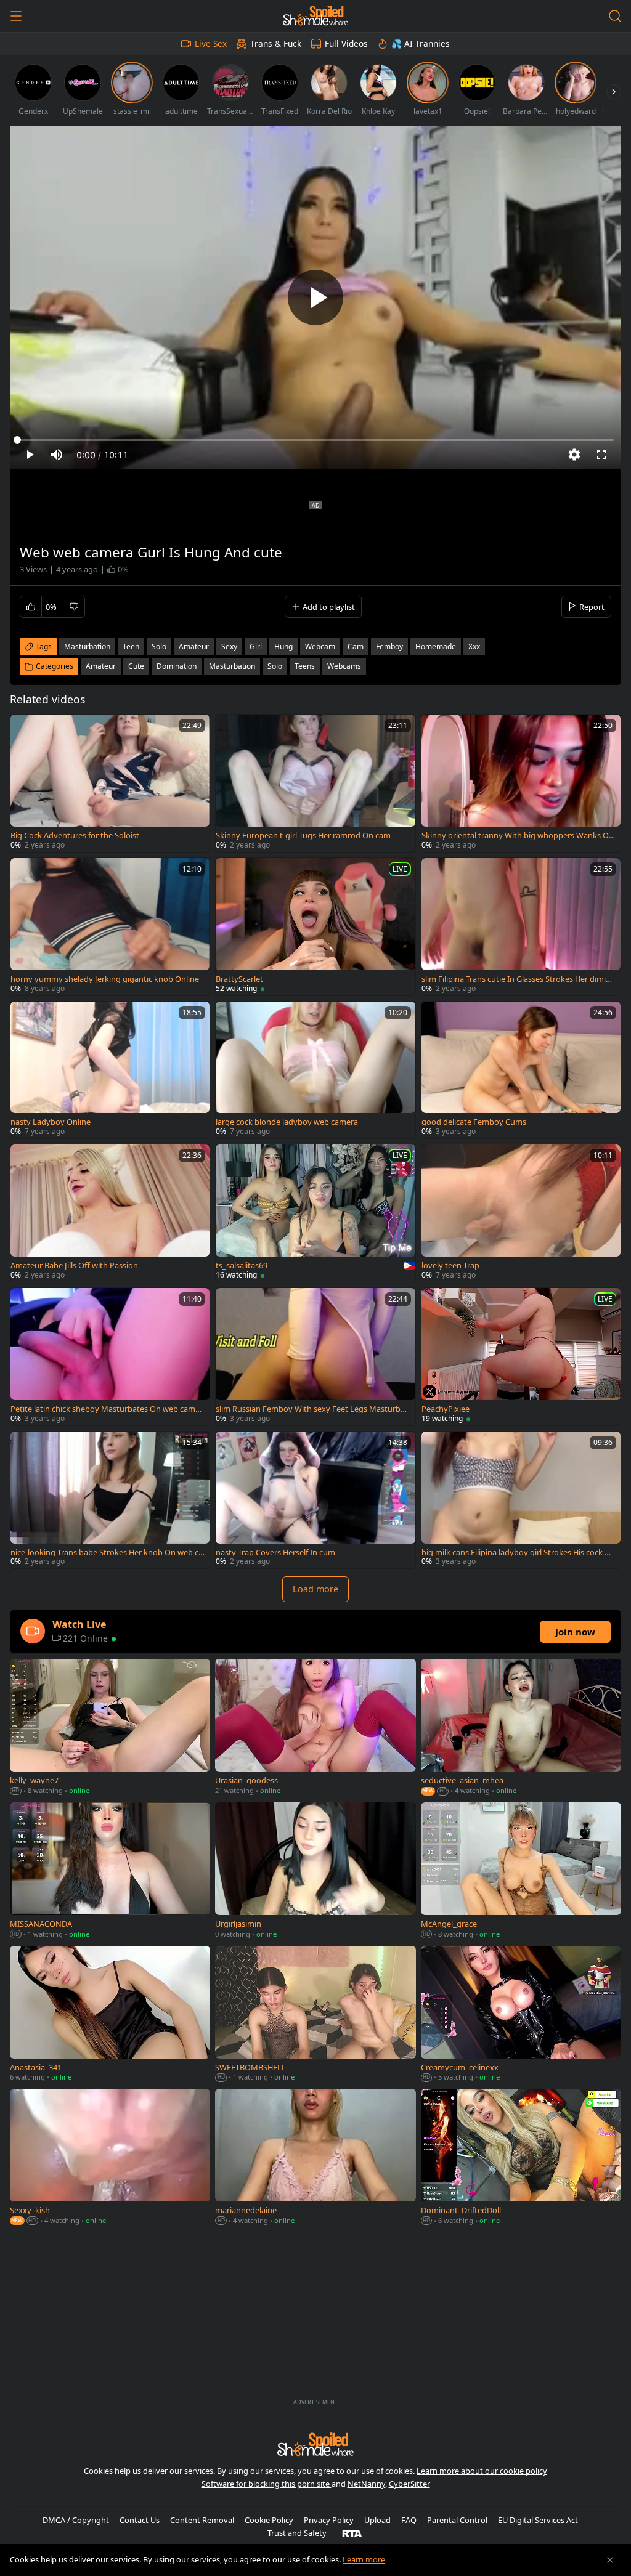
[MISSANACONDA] (110, 1872)
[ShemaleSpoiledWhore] (315, 16)
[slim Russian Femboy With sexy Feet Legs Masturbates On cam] (315, 1357)
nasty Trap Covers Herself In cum (275, 1553)
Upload (377, 2520)
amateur (194, 646)
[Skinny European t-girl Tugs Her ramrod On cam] (315, 783)
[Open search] (615, 16)
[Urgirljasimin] (315, 1872)
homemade (436, 646)
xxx (474, 646)
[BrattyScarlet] (315, 927)
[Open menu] (16, 16)
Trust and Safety (297, 2533)
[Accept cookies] (610, 2560)
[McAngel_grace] (521, 1872)
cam (356, 646)
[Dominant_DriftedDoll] (521, 2158)
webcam (320, 646)
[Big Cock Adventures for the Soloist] (110, 783)
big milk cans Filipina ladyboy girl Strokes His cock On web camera (519, 1553)
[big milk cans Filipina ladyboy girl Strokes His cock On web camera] (521, 1500)
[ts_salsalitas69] (315, 1213)
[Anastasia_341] (110, 2015)
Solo (275, 666)
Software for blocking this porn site (267, 2484)
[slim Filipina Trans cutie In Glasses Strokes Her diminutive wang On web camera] (521, 927)
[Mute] (57, 455)
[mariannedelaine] (315, 2158)
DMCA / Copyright (76, 2520)
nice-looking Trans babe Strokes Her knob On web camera (107, 1553)
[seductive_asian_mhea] (521, 1728)
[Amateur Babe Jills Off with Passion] (110, 1213)
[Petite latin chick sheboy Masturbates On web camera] (110, 1357)
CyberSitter (409, 2484)
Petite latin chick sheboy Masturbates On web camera (107, 1409)
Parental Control (457, 2520)
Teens (305, 666)
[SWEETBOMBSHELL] (315, 2015)
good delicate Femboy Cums (474, 1122)
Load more (315, 1589)
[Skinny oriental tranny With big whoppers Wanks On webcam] (521, 783)
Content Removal (202, 2520)
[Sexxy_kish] (110, 2158)
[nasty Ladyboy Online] (110, 1070)
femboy (389, 646)
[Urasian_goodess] (315, 1728)
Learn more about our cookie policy (482, 2471)
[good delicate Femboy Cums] (521, 1070)
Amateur (101, 666)
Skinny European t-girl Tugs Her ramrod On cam (303, 836)
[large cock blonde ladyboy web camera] (315, 1070)
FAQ (409, 2520)
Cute (136, 666)
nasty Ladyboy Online (51, 1122)
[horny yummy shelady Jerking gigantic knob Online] (110, 927)
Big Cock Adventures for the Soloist (75, 836)
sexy (229, 646)
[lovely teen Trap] (521, 1213)
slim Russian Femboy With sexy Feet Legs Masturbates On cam (312, 1409)
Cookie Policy (269, 2520)
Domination (177, 666)
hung (283, 646)
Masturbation (232, 666)
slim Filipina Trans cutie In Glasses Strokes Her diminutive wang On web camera (519, 979)
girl (256, 646)
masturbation (87, 646)
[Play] (315, 298)
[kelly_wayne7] (110, 1728)
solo (159, 646)
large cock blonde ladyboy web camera (287, 1122)
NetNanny (366, 2484)
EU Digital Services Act (538, 2520)
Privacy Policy (329, 2520)
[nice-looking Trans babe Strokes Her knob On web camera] (110, 1500)
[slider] (315, 440)
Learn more (364, 2559)
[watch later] (25, 729)
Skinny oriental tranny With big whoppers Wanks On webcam (518, 836)
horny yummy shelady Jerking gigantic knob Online (105, 979)
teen (131, 646)
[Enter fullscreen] (601, 455)
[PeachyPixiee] (521, 1357)
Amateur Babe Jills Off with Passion (74, 1266)
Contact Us (140, 2520)
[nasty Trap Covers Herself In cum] (315, 1500)
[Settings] (574, 455)
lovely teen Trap (450, 1266)
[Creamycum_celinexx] (521, 2015)
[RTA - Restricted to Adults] (352, 2533)
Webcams (344, 666)
